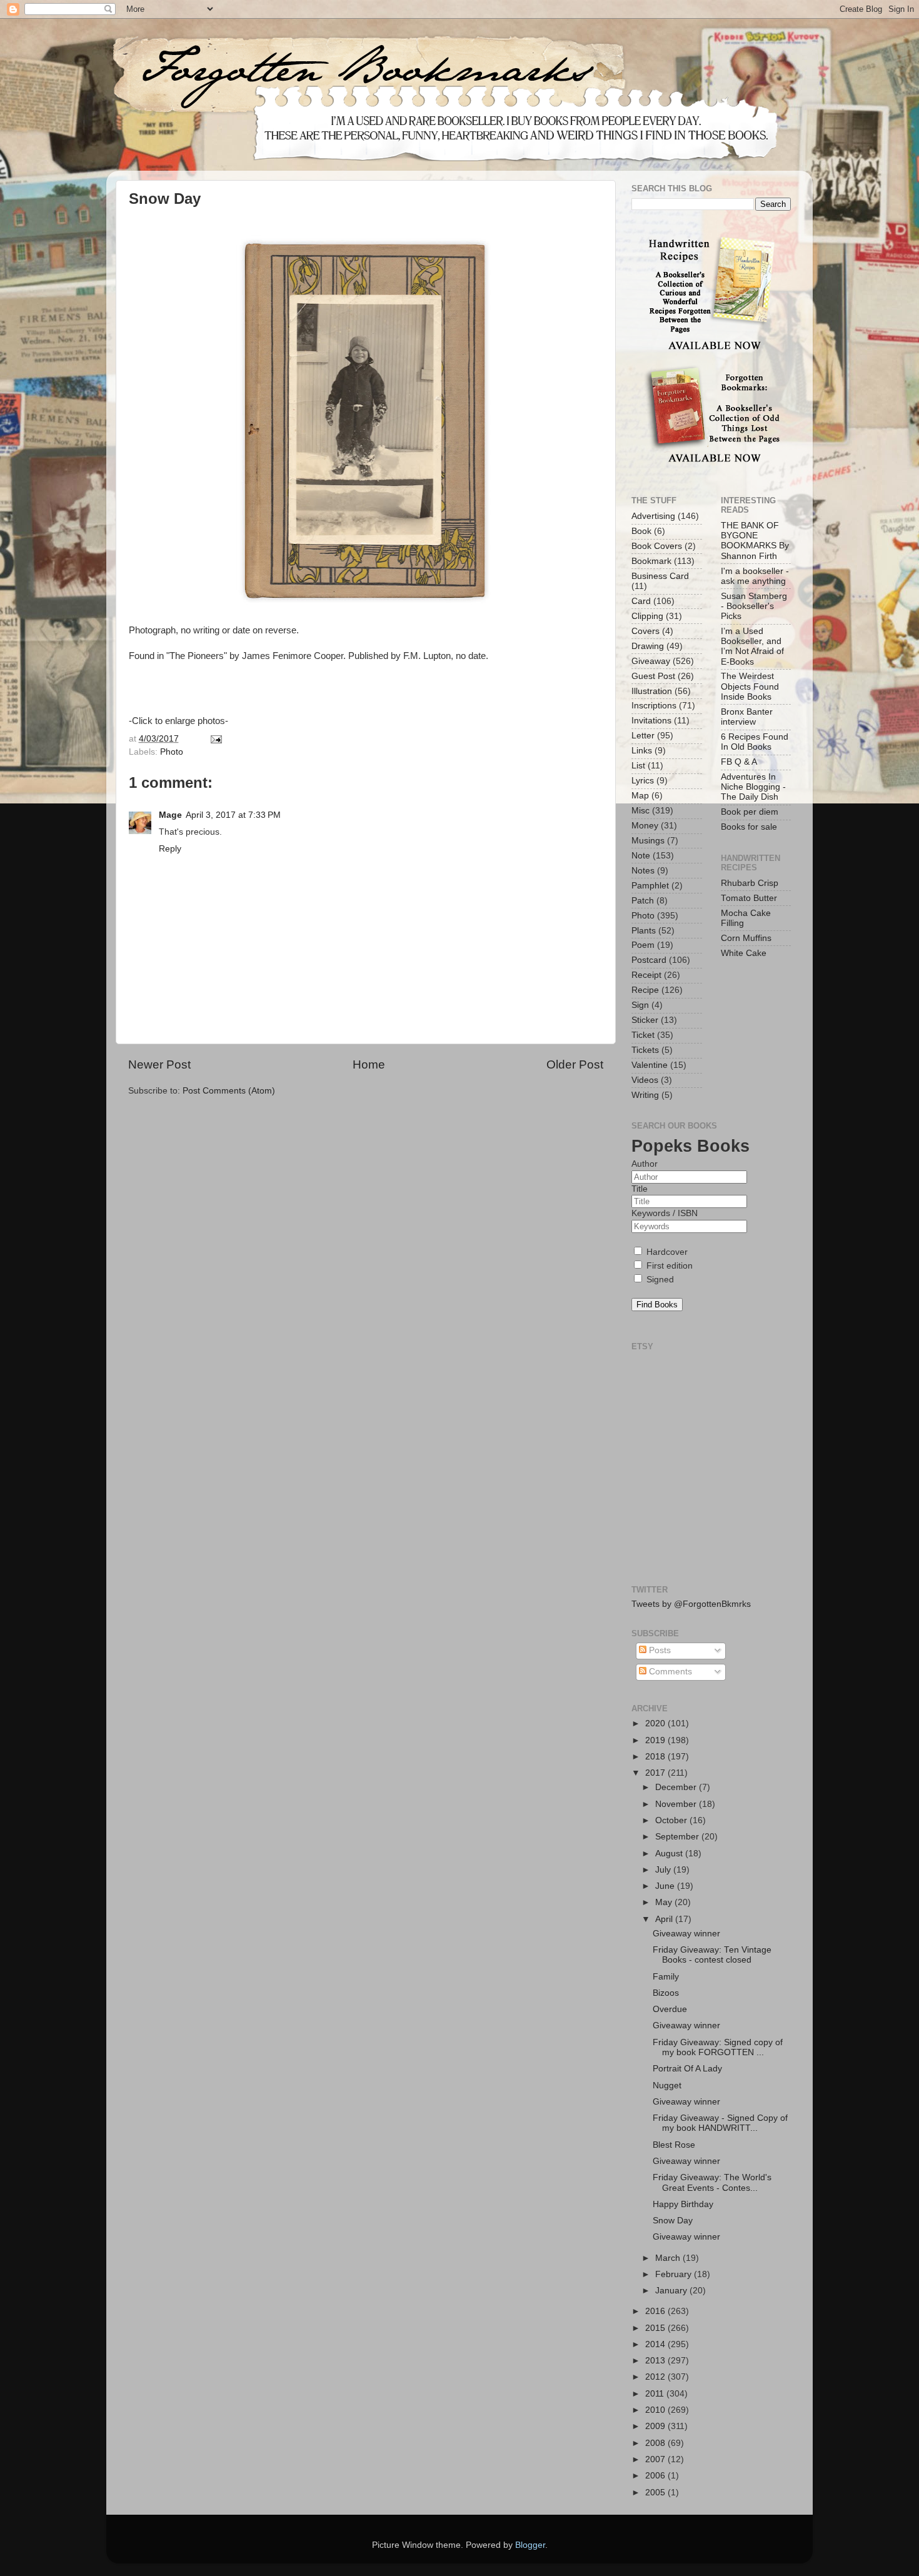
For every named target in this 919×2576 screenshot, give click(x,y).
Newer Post (159, 1064)
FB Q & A (739, 762)
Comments (669, 1672)
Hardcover (666, 1252)
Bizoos (666, 1993)
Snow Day (673, 2221)
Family (666, 1977)
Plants (644, 931)
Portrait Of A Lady (687, 2069)
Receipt (646, 975)
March (669, 2258)
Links (642, 751)
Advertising (653, 516)
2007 (656, 2459)
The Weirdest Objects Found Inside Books (750, 686)
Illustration (652, 691)
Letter (643, 736)
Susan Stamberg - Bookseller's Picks (754, 606)
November (677, 1804)
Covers (645, 631)
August (670, 1854)
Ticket (643, 1035)
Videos (645, 1080)
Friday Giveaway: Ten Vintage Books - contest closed (712, 1955)
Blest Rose (674, 2145)
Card (641, 601)
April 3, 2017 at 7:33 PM (233, 815)
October (672, 1820)
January (672, 2291)
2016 (656, 2311)
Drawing (648, 646)
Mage (170, 815)
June (666, 1886)
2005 (656, 2493)
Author (645, 1164)
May (665, 1902)
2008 (656, 2443)
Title (640, 1189)
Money (645, 826)
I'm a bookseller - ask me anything (755, 576)
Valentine (650, 1065)
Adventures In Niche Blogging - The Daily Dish (753, 787)
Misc (640, 811)
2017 (656, 1773)
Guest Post (653, 676)
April (665, 1919)
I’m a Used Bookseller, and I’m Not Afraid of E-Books (752, 647)
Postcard (649, 960)
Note (641, 856)
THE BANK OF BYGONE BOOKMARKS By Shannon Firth (755, 541)
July (664, 1870)
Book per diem (750, 812)
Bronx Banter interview (747, 717)
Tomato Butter (749, 898)
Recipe (645, 990)
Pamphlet (650, 886)
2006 (656, 2476)
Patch (643, 901)
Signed (659, 1280)
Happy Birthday (683, 2204)
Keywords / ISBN (665, 1213)
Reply (170, 849)
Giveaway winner (686, 1934)
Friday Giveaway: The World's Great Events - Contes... (712, 2182)
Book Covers (657, 546)
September (678, 1837)
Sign (640, 1005)
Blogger (530, 2545)
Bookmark (651, 561)
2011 (656, 2394)
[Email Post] (215, 739)
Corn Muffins (746, 938)
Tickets (645, 1050)
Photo (172, 752)
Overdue (670, 2009)
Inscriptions (654, 706)
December (677, 1787)
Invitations (651, 721)
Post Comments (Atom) (229, 1091)
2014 (656, 2344)
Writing (645, 1095)
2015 (656, 2328)
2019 (656, 1740)
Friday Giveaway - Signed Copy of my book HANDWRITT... (720, 2123)
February (675, 2274)
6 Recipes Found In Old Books (755, 742)
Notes (643, 871)
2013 (656, 2361)
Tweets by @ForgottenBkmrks (691, 1604)
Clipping (647, 616)
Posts (659, 1650)
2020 (656, 1723)
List (638, 766)
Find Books (657, 1305)
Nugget (667, 2085)
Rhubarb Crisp (750, 883)
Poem (643, 945)
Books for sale (749, 827)
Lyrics (643, 781)
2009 (656, 2426)
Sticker (645, 1020)
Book (641, 531)
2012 (656, 2377)
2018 (656, 1757)
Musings (648, 841)
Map (640, 796)
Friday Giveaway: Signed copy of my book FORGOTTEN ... (718, 2047)
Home (369, 1064)
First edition (668, 1266)
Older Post (575, 1064)
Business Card (660, 576)
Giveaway (651, 661)
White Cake (744, 953)
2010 (656, 2410)
